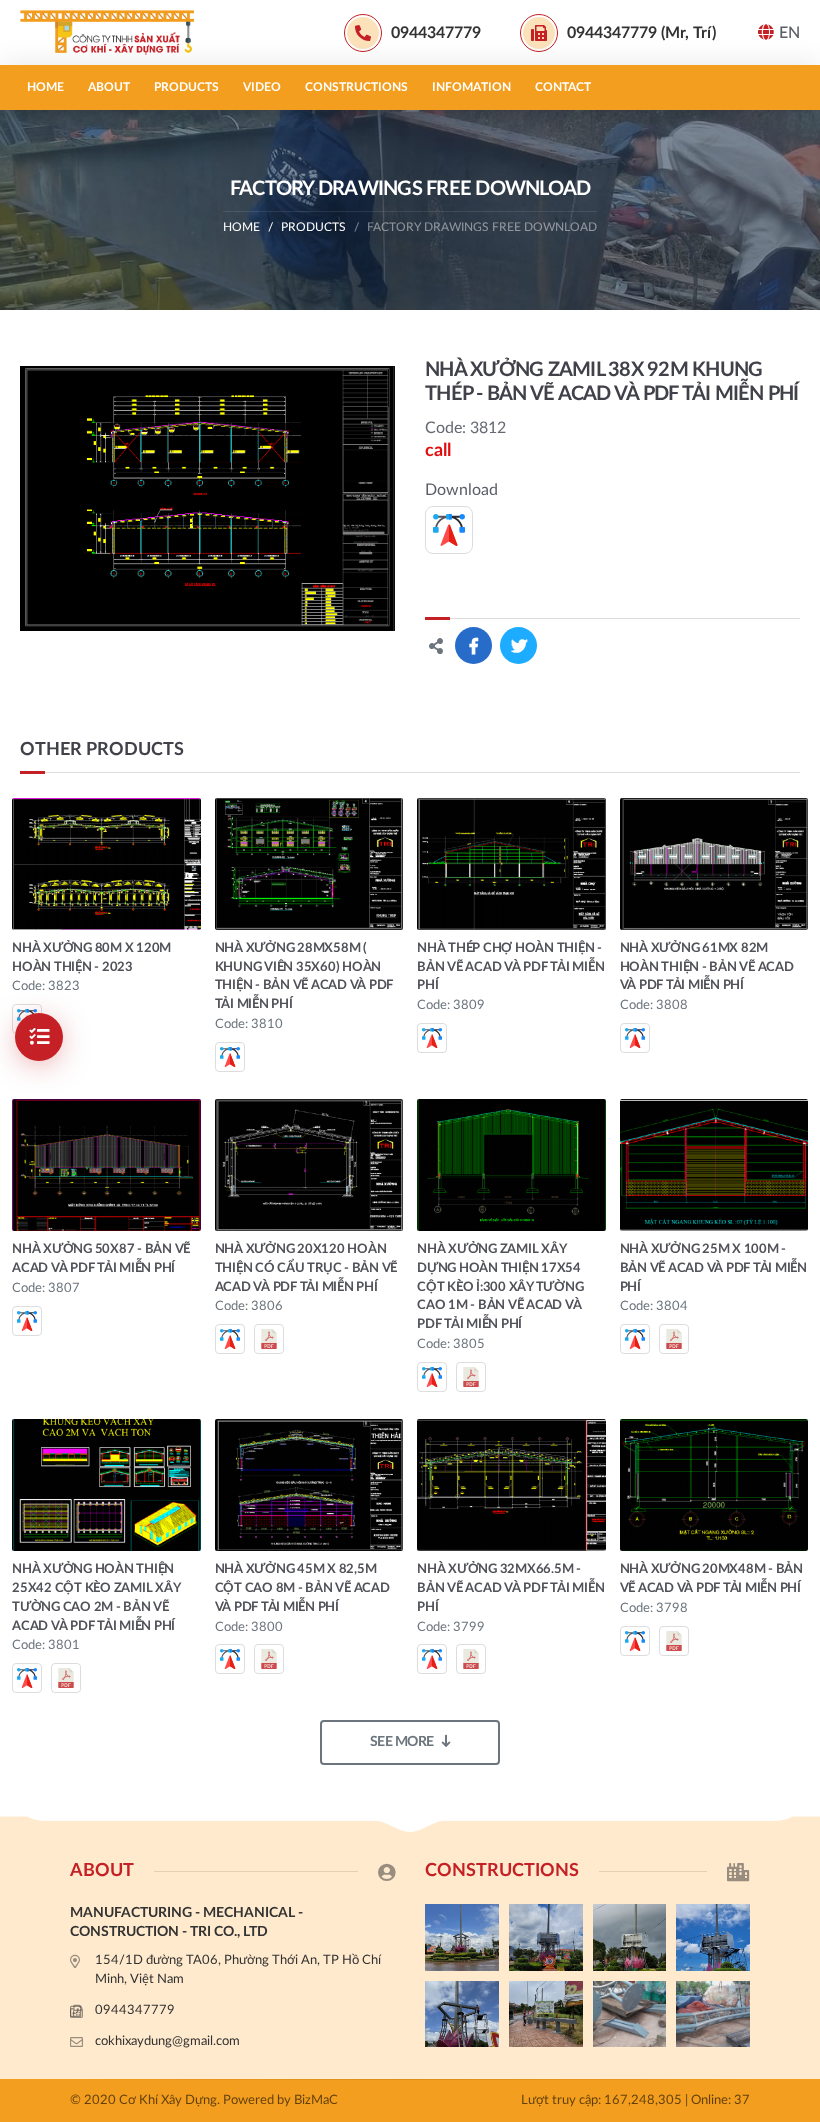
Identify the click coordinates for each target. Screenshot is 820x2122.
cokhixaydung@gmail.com (167, 2041)
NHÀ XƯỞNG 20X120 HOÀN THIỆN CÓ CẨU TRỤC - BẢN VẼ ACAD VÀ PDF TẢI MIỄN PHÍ (306, 1268)
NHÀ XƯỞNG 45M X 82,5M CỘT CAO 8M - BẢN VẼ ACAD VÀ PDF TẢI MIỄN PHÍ (302, 1588)
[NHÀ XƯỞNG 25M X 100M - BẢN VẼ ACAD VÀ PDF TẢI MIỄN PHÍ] (714, 1165)
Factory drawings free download (482, 227)
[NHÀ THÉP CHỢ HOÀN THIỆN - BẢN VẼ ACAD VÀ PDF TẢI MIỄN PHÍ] (511, 864)
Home (45, 87)
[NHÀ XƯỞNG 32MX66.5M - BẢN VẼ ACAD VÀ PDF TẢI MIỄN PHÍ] (511, 1485)
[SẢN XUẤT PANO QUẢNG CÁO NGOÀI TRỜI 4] (546, 1937)
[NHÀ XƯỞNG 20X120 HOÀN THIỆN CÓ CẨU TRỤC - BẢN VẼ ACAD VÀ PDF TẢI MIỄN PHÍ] (309, 1165)
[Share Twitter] (518, 645)
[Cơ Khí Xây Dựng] (115, 32)
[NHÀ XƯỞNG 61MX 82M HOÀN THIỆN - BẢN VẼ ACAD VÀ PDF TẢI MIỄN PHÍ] (714, 864)
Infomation (471, 87)
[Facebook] (795, 1473)
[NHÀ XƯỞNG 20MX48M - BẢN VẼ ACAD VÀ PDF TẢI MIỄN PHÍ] (714, 1485)
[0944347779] (795, 1439)
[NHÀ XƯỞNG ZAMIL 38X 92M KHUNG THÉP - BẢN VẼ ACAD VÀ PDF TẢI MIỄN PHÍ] (207, 498)
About (109, 87)
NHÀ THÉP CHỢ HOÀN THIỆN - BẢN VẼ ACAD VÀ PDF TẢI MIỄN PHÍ (510, 967)
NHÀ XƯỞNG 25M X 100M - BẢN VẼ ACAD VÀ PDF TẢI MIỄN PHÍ (713, 1268)
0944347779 (135, 2010)
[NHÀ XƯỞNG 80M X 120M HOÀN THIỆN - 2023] (106, 864)
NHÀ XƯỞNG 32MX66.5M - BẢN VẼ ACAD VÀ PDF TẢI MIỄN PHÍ (510, 1588)
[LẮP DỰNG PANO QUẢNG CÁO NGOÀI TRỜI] (546, 2014)
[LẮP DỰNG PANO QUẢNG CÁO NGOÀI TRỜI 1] (462, 2014)
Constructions (356, 87)
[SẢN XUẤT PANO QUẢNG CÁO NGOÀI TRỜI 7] (630, 2014)
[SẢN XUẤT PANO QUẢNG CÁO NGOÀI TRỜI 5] (462, 1937)
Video (262, 87)
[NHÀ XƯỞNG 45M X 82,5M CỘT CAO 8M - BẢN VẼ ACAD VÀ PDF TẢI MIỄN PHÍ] (309, 1485)
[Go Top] (795, 1540)
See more (402, 1742)
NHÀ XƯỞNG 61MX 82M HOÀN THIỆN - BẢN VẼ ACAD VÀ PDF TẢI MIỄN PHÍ (707, 967)
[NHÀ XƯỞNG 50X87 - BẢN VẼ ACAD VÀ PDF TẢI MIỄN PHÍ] (106, 1165)
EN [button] (789, 33)
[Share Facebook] (473, 645)
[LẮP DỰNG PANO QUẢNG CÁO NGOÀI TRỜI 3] (630, 1937)
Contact (563, 87)
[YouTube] (795, 1506)
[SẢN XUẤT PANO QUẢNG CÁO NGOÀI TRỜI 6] (713, 2014)
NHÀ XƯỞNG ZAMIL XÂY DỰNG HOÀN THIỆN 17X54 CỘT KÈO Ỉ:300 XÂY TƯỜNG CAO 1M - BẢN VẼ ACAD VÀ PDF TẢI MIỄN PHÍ (500, 1287)
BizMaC (316, 2100)
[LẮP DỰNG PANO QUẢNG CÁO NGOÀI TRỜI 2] (713, 1937)
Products (186, 87)
